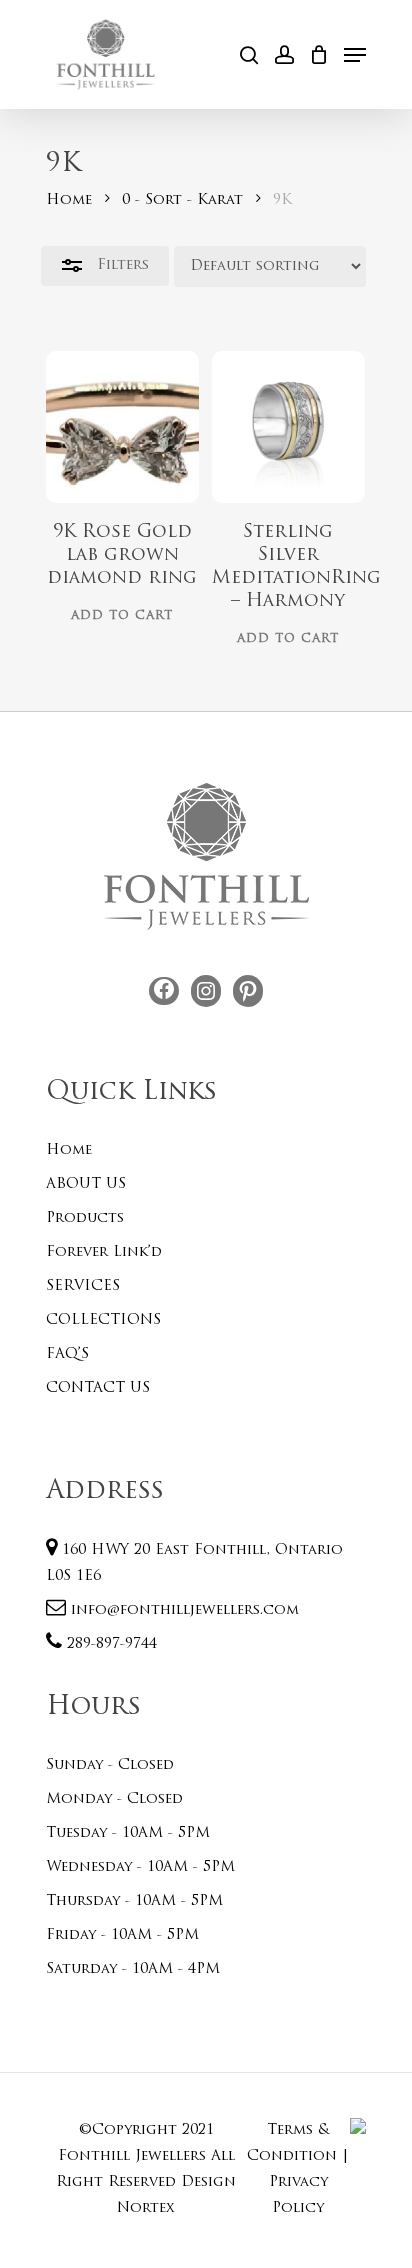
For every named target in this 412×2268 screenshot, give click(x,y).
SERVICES (83, 1286)
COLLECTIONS (103, 1320)
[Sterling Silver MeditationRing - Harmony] (288, 427)
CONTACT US (98, 1388)
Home (69, 200)
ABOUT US (86, 1184)
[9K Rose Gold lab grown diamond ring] (122, 427)
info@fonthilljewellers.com (182, 1610)
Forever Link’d (104, 1252)
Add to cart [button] (122, 616)
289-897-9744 (109, 1644)
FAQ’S (67, 1354)
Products (85, 1218)
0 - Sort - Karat (182, 200)
